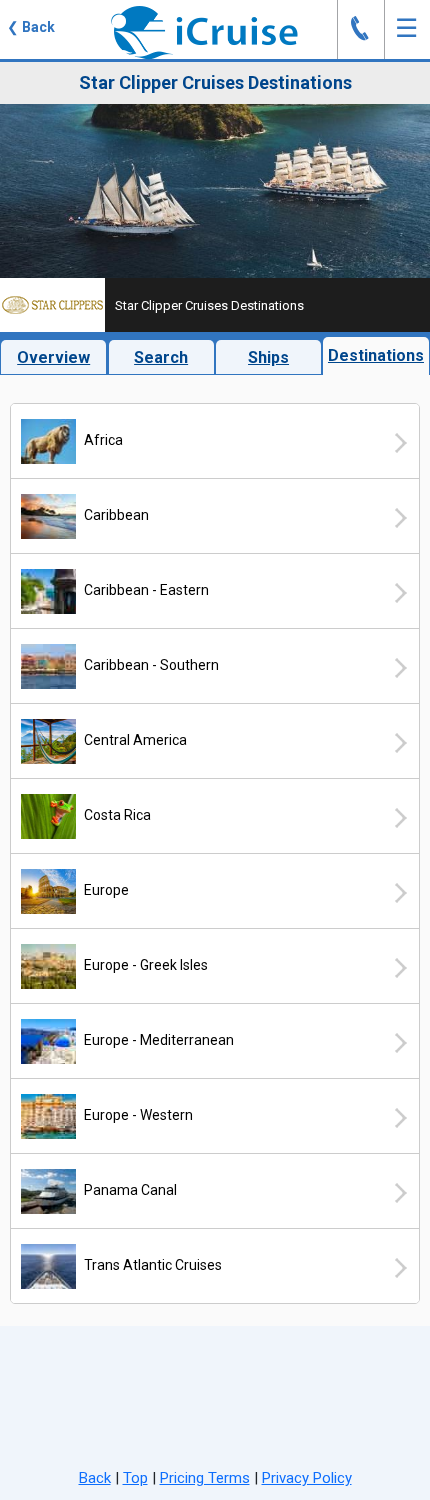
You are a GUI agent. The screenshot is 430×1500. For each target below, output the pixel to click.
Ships (268, 357)
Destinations (376, 355)
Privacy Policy (307, 1478)
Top (135, 1478)
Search (161, 357)
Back (95, 1478)
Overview (53, 357)
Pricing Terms (205, 1478)
